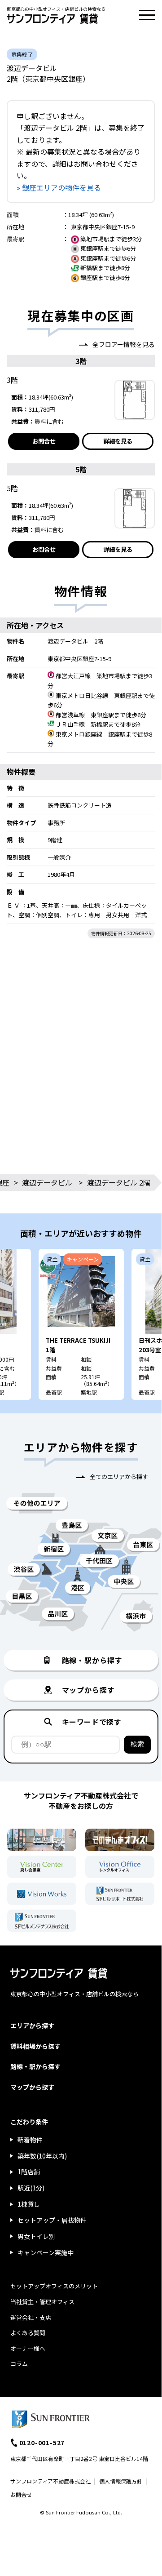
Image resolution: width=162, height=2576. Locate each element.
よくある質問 (28, 2333)
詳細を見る (118, 441)
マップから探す (32, 2087)
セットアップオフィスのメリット (54, 2286)
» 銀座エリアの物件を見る (59, 187)
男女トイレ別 (36, 2236)
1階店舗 (29, 2172)
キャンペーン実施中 (46, 2252)
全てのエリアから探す (119, 1477)
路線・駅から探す (35, 2066)
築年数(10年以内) (42, 2156)
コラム (19, 2364)
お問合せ (44, 441)
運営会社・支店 (31, 2317)
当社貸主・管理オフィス (42, 2302)
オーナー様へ (28, 2348)
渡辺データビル (47, 1182)
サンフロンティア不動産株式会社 (50, 2481)
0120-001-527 (42, 2443)
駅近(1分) (31, 2188)
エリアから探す (32, 2025)
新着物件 (30, 2140)
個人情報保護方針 (121, 2481)
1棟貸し (29, 2204)
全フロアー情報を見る (124, 344)
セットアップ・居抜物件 (52, 2220)
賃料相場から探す (35, 2046)
